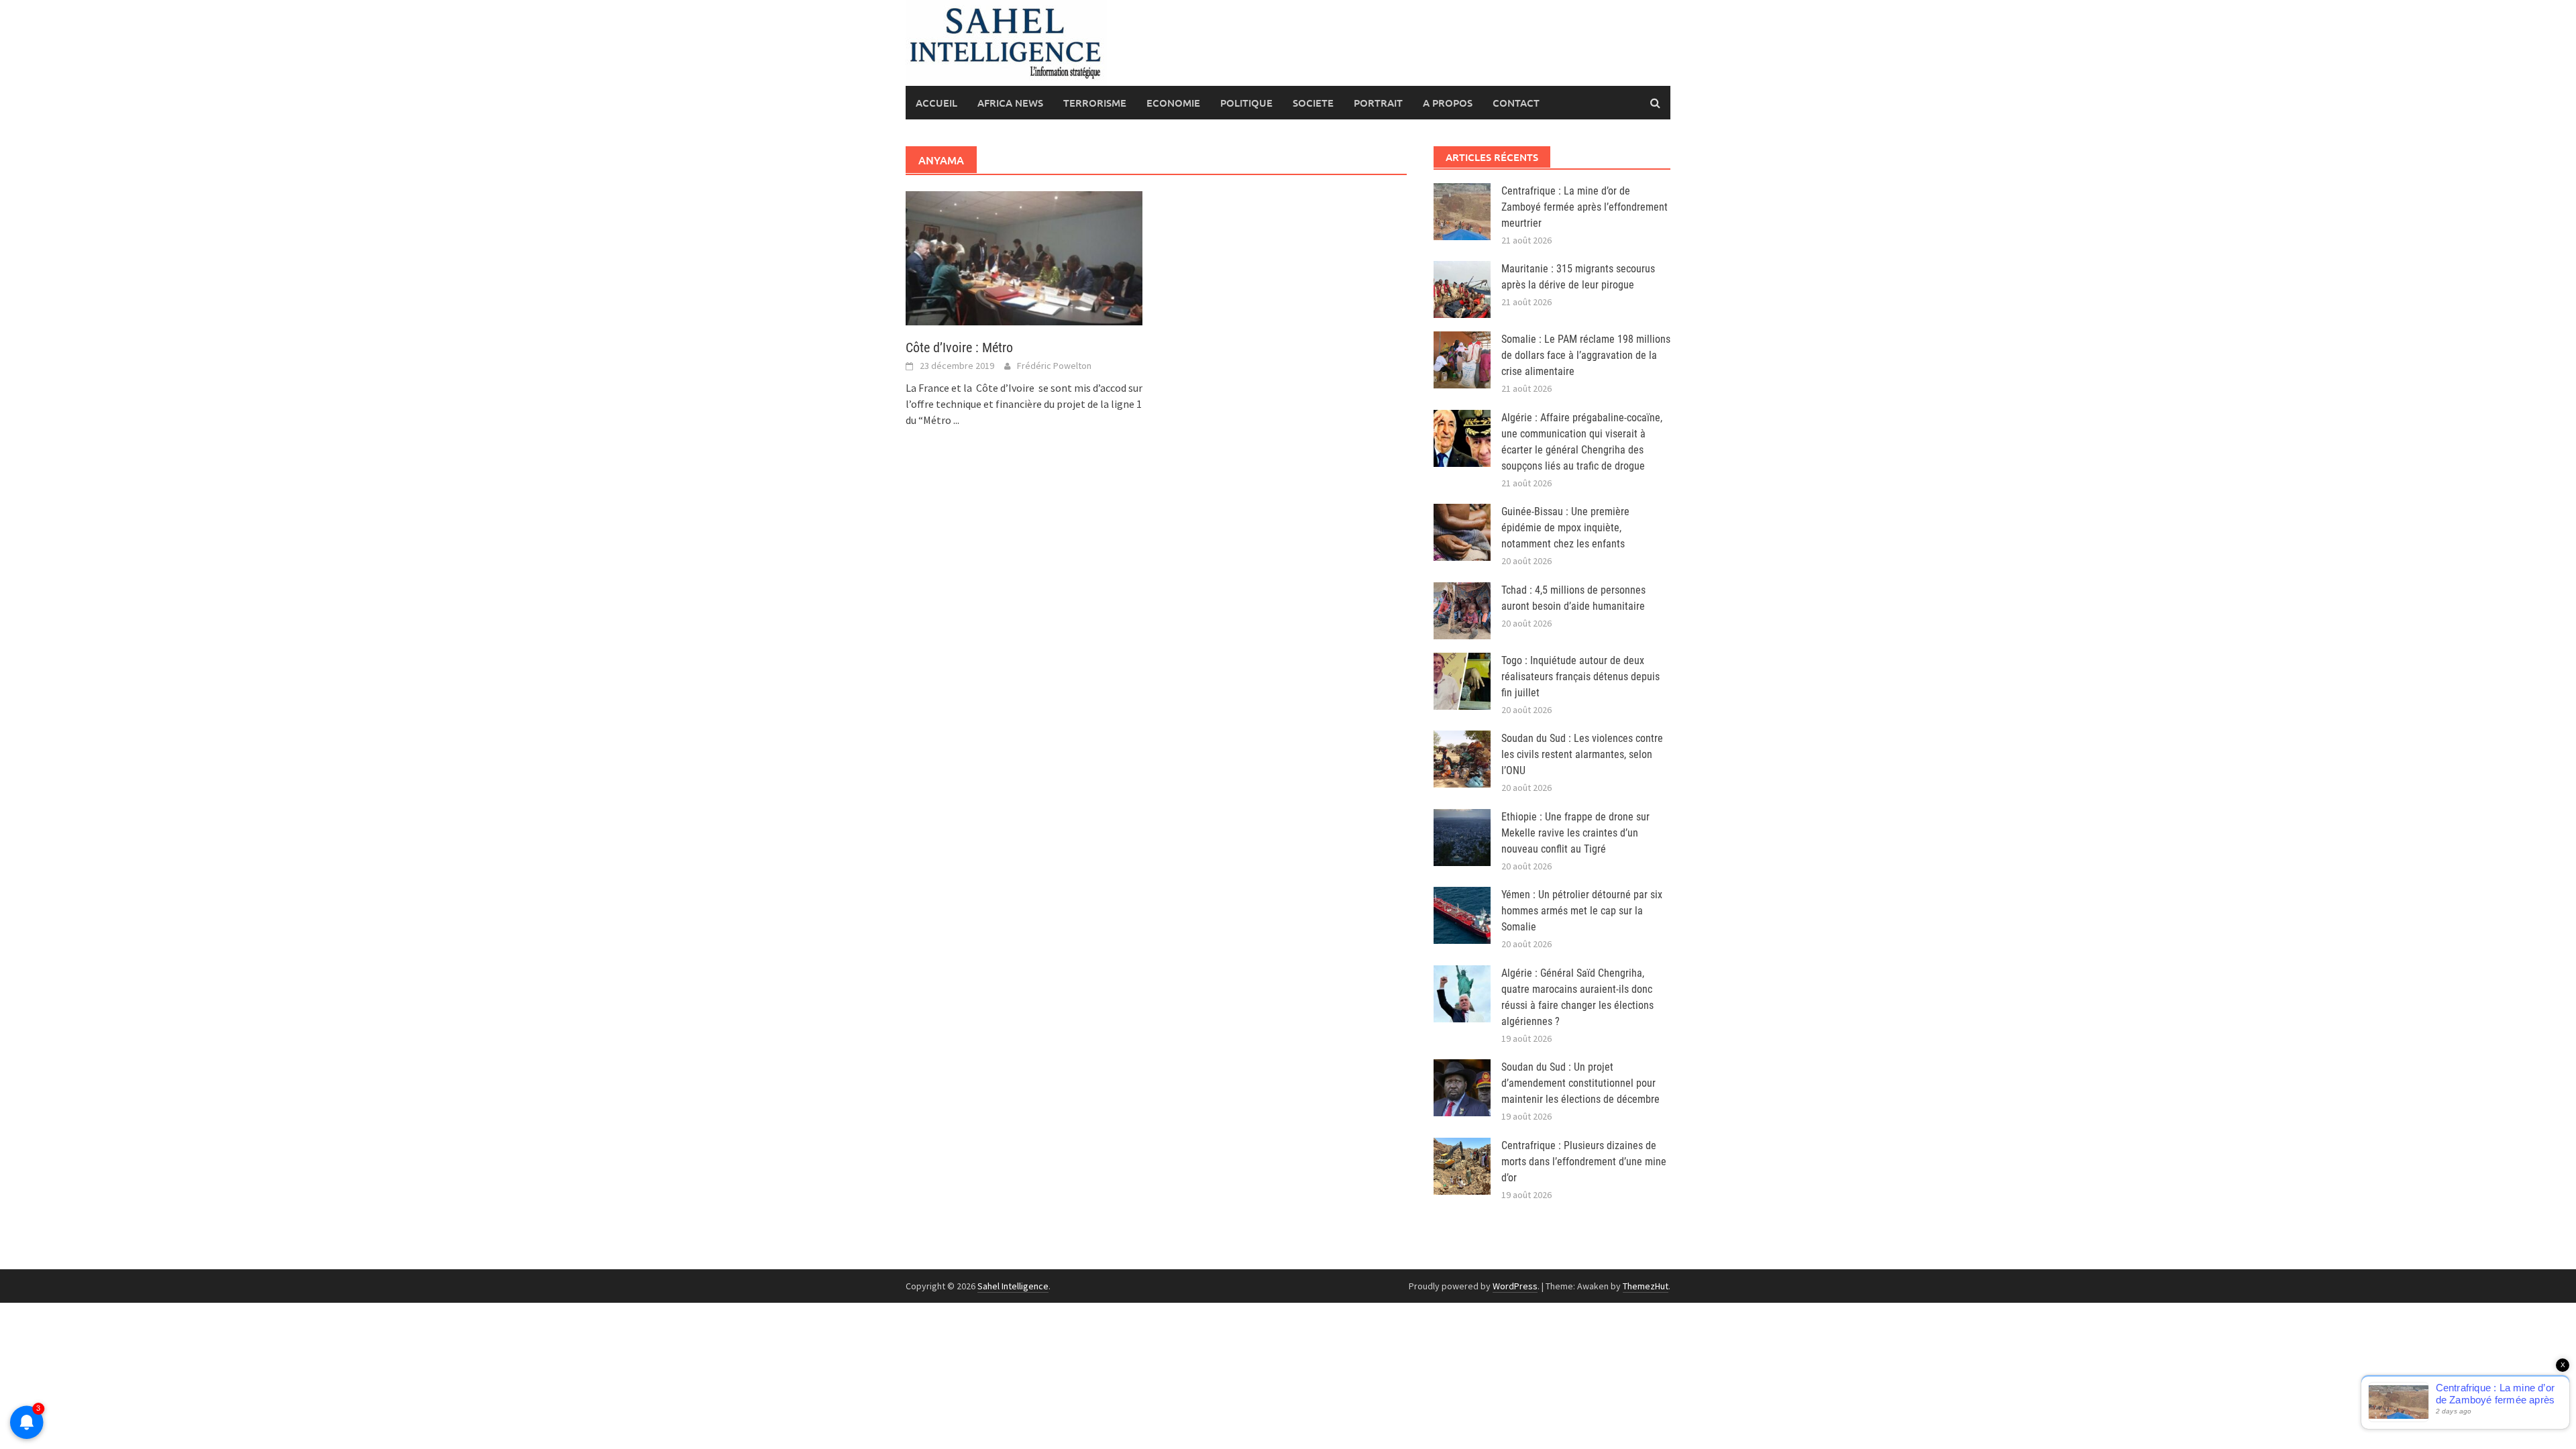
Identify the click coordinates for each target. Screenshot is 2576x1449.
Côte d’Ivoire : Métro (959, 347)
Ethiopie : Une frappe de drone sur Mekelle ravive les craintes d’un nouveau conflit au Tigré (1575, 833)
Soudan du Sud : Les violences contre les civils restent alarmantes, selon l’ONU (1582, 754)
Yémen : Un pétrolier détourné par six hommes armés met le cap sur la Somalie (1582, 911)
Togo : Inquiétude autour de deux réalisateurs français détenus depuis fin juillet (1580, 677)
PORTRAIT (1378, 103)
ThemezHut (1646, 1286)
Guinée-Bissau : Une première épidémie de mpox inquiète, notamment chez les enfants (1565, 528)
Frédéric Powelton (1054, 366)
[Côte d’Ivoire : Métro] (1024, 257)
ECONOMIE (1173, 103)
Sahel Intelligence (1013, 1286)
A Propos (1448, 103)
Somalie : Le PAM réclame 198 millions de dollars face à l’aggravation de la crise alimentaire (1586, 355)
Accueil (936, 103)
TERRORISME (1095, 103)
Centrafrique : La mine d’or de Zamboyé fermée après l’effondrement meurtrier (1585, 207)
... (956, 420)
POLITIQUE (1246, 103)
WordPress (1515, 1286)
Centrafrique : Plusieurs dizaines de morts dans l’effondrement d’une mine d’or (1584, 1162)
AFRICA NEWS (1010, 103)
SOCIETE (1313, 103)
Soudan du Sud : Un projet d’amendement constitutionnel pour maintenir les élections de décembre (1580, 1083)
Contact (1516, 103)
